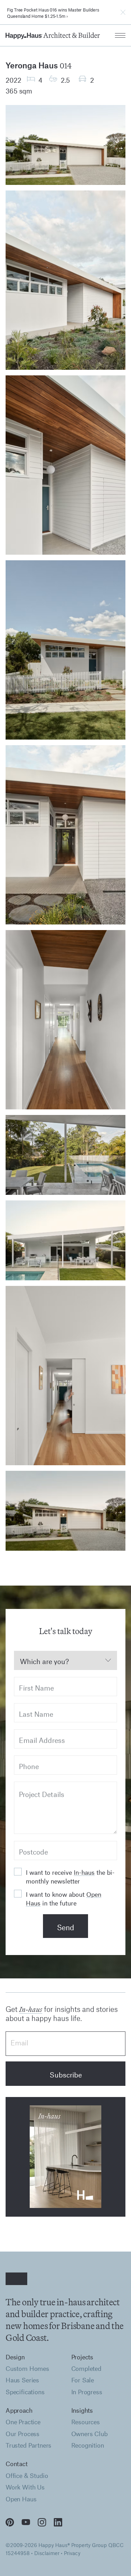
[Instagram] (42, 2522)
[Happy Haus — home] (53, 35)
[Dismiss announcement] (123, 12)
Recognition (88, 2445)
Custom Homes (27, 2369)
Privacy (72, 2552)
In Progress (87, 2392)
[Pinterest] (10, 2522)
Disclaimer (47, 2552)
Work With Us (25, 2487)
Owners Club (89, 2434)
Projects (82, 2357)
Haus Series (22, 2380)
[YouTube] (26, 2522)
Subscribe (66, 2073)
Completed (86, 2369)
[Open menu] (120, 35)
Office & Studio (27, 2476)
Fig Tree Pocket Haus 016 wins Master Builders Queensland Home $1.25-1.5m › (53, 12)
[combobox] (65, 1660)
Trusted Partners (28, 2445)
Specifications (25, 2392)
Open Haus (21, 2499)
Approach (19, 2410)
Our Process (23, 2434)
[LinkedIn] (58, 2522)
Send (65, 1926)
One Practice (23, 2422)
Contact (17, 2464)
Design (15, 2357)
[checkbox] (18, 1872)
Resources (86, 2422)
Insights (82, 2410)
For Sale (83, 2380)
